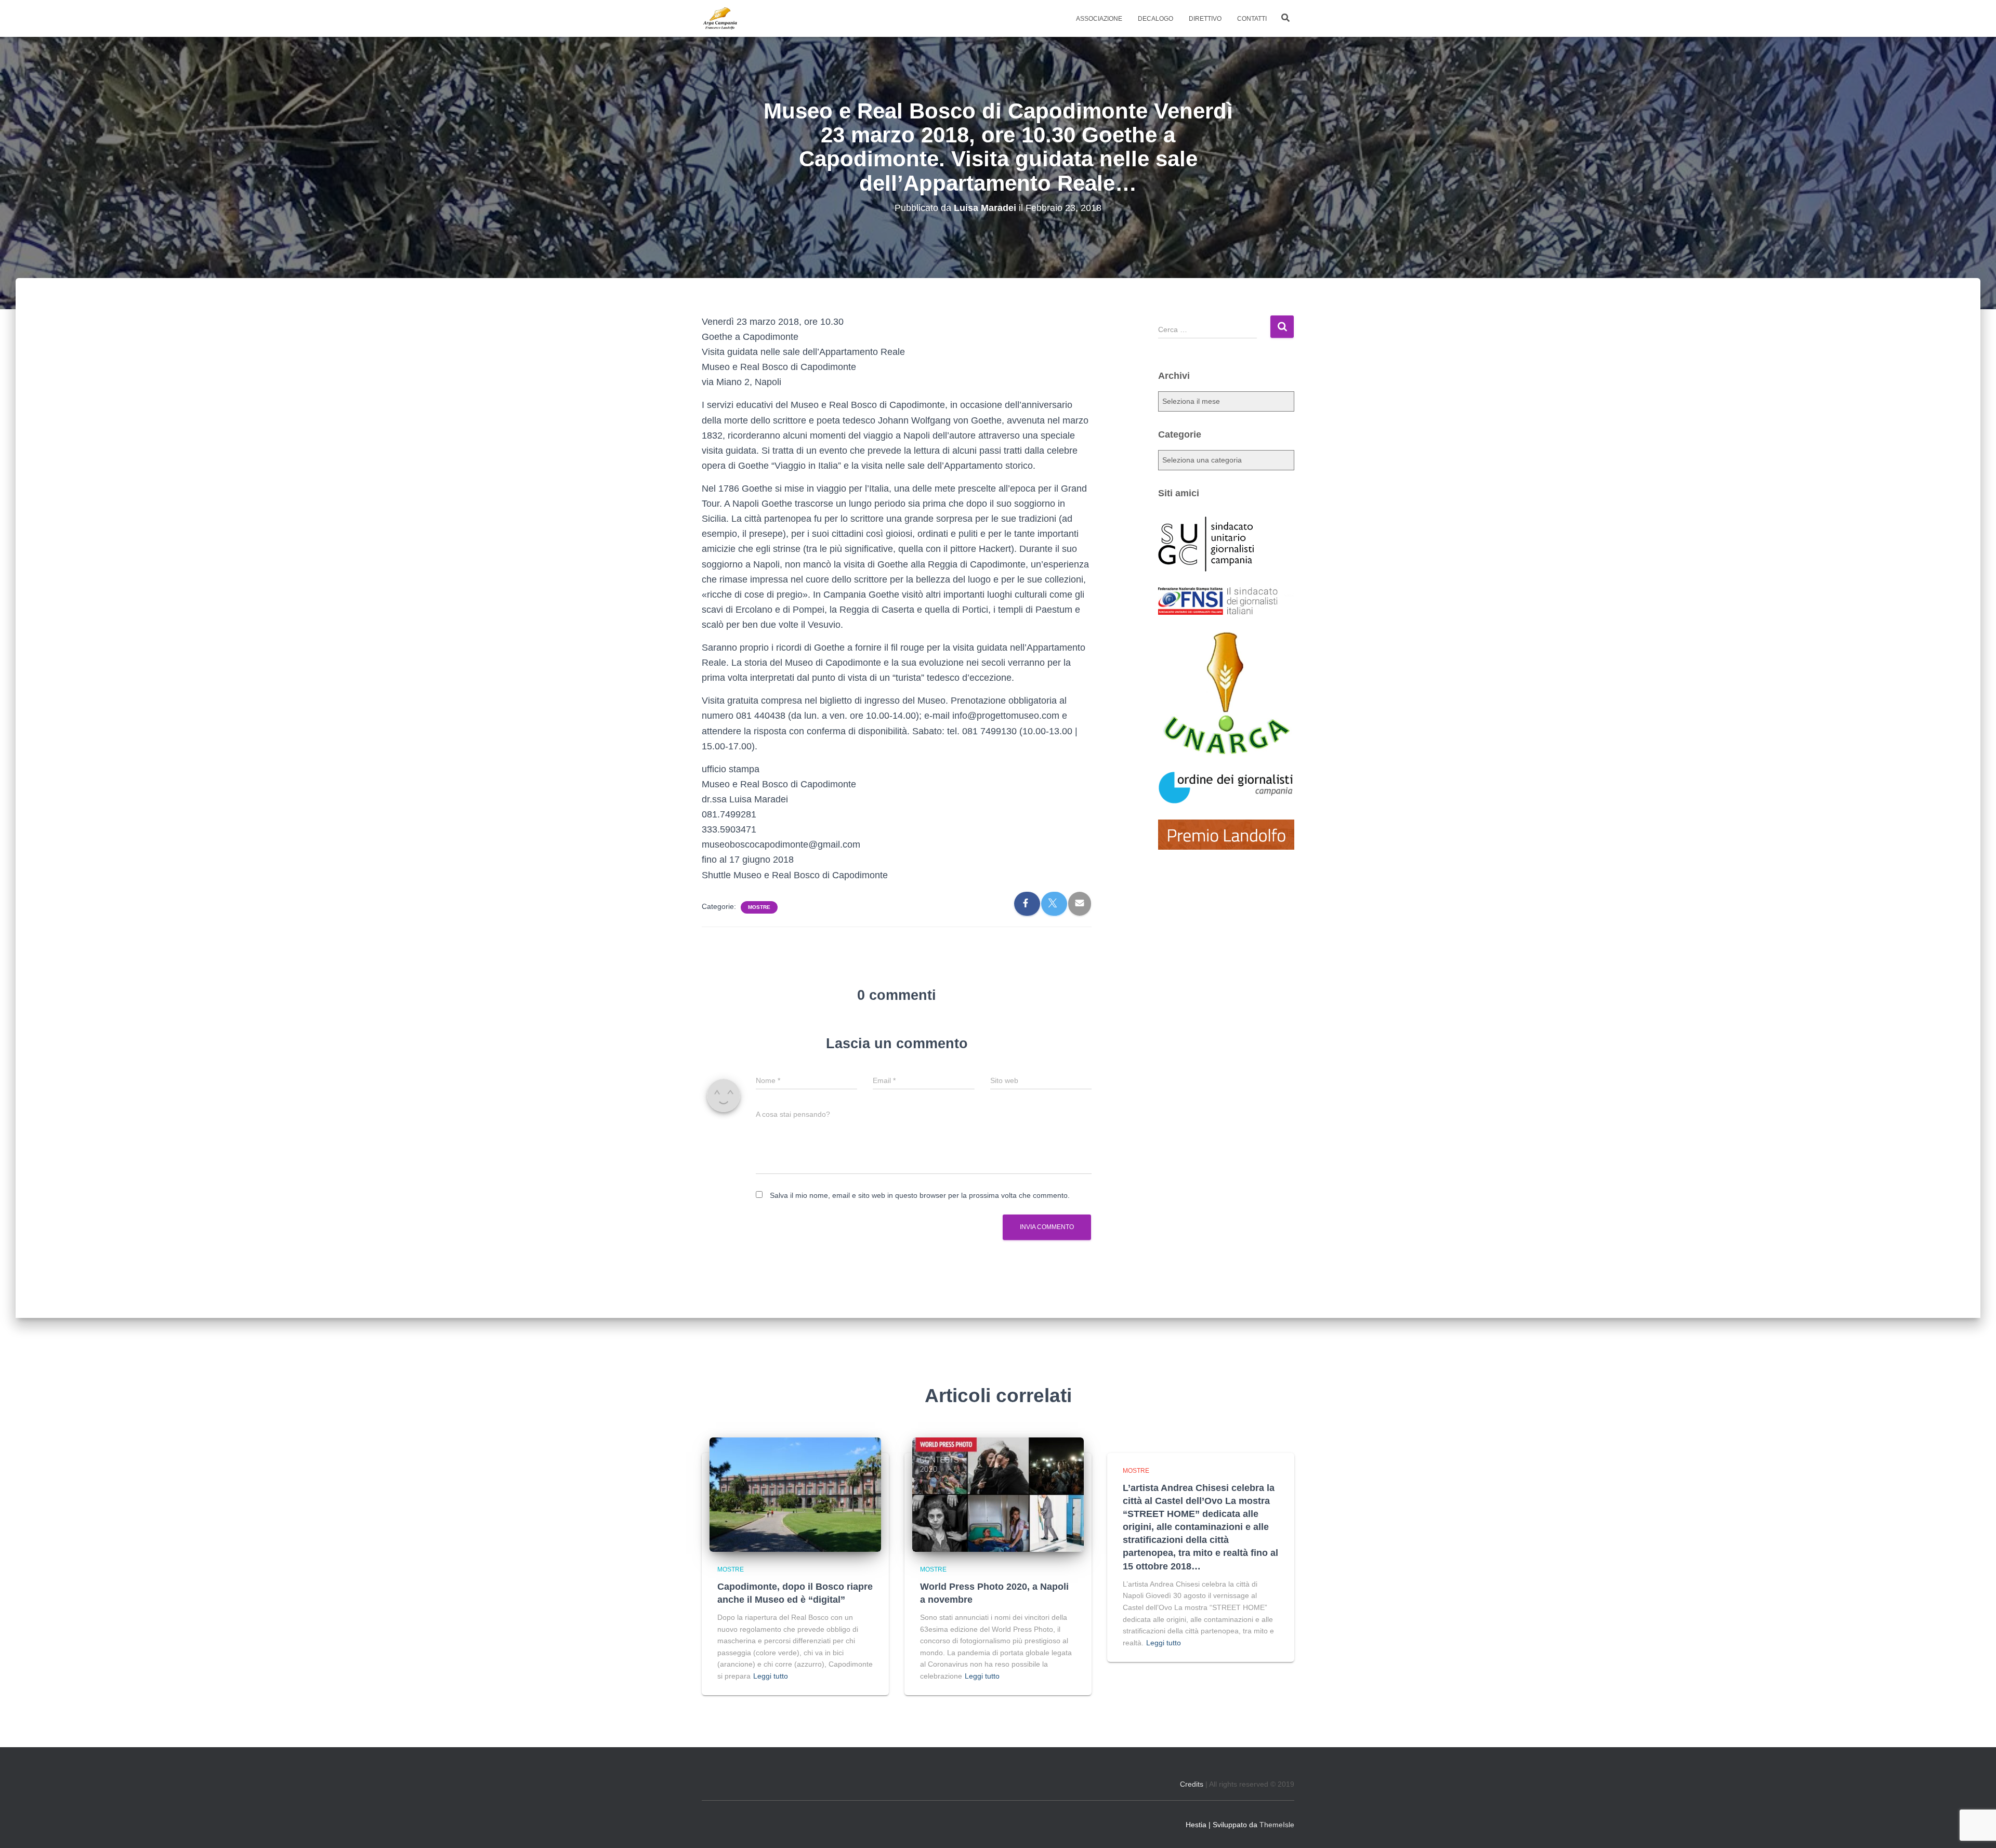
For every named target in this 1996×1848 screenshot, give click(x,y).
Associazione (1099, 19)
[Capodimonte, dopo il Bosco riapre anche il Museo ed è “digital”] (795, 1494)
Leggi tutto (771, 1676)
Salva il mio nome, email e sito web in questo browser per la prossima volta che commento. (920, 1195)
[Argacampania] (720, 19)
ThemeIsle (1277, 1825)
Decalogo (1155, 19)
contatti (1252, 19)
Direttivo (1205, 19)
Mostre (759, 907)
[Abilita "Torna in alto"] (1975, 1827)
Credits (1192, 1784)
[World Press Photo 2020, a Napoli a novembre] (998, 1494)
